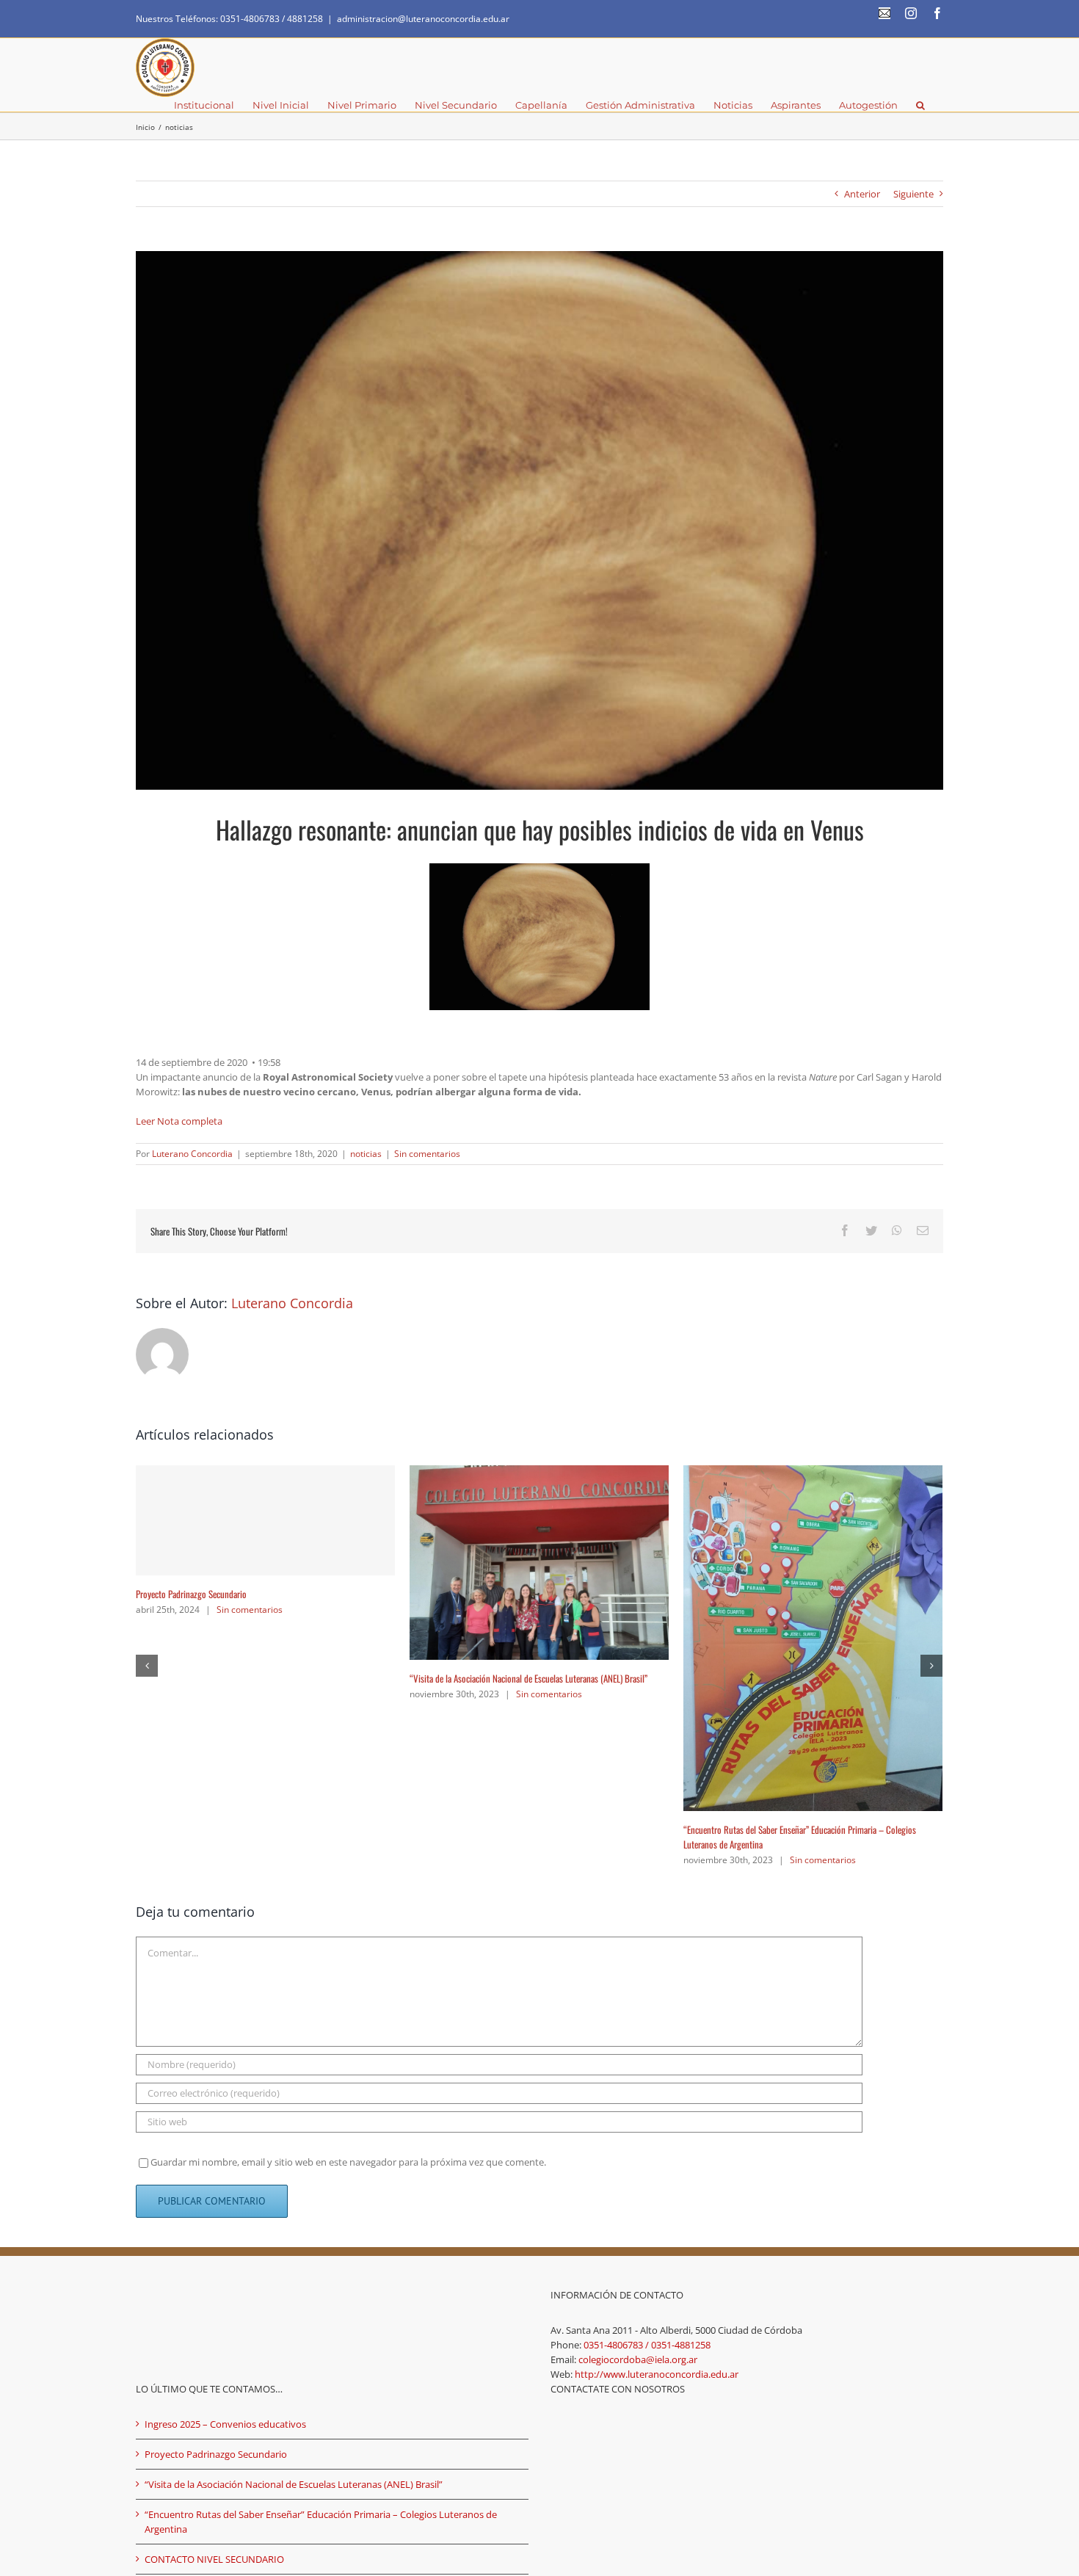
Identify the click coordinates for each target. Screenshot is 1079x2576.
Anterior (862, 194)
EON (437, 2374)
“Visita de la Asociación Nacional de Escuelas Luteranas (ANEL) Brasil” (294, 2234)
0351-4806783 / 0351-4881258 (647, 2094)
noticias (366, 1154)
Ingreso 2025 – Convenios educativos (475, 1541)
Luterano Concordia (192, 1154)
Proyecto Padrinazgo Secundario (739, 1594)
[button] (920, 104)
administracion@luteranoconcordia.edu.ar (423, 19)
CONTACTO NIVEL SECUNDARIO (189, 1553)
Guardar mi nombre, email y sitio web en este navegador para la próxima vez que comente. (348, 1912)
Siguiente (913, 194)
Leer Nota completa (179, 1121)
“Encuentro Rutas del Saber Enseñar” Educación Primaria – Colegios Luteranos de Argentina (321, 2271)
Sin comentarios (427, 1154)
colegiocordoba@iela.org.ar (638, 2109)
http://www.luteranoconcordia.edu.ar (657, 2124)
